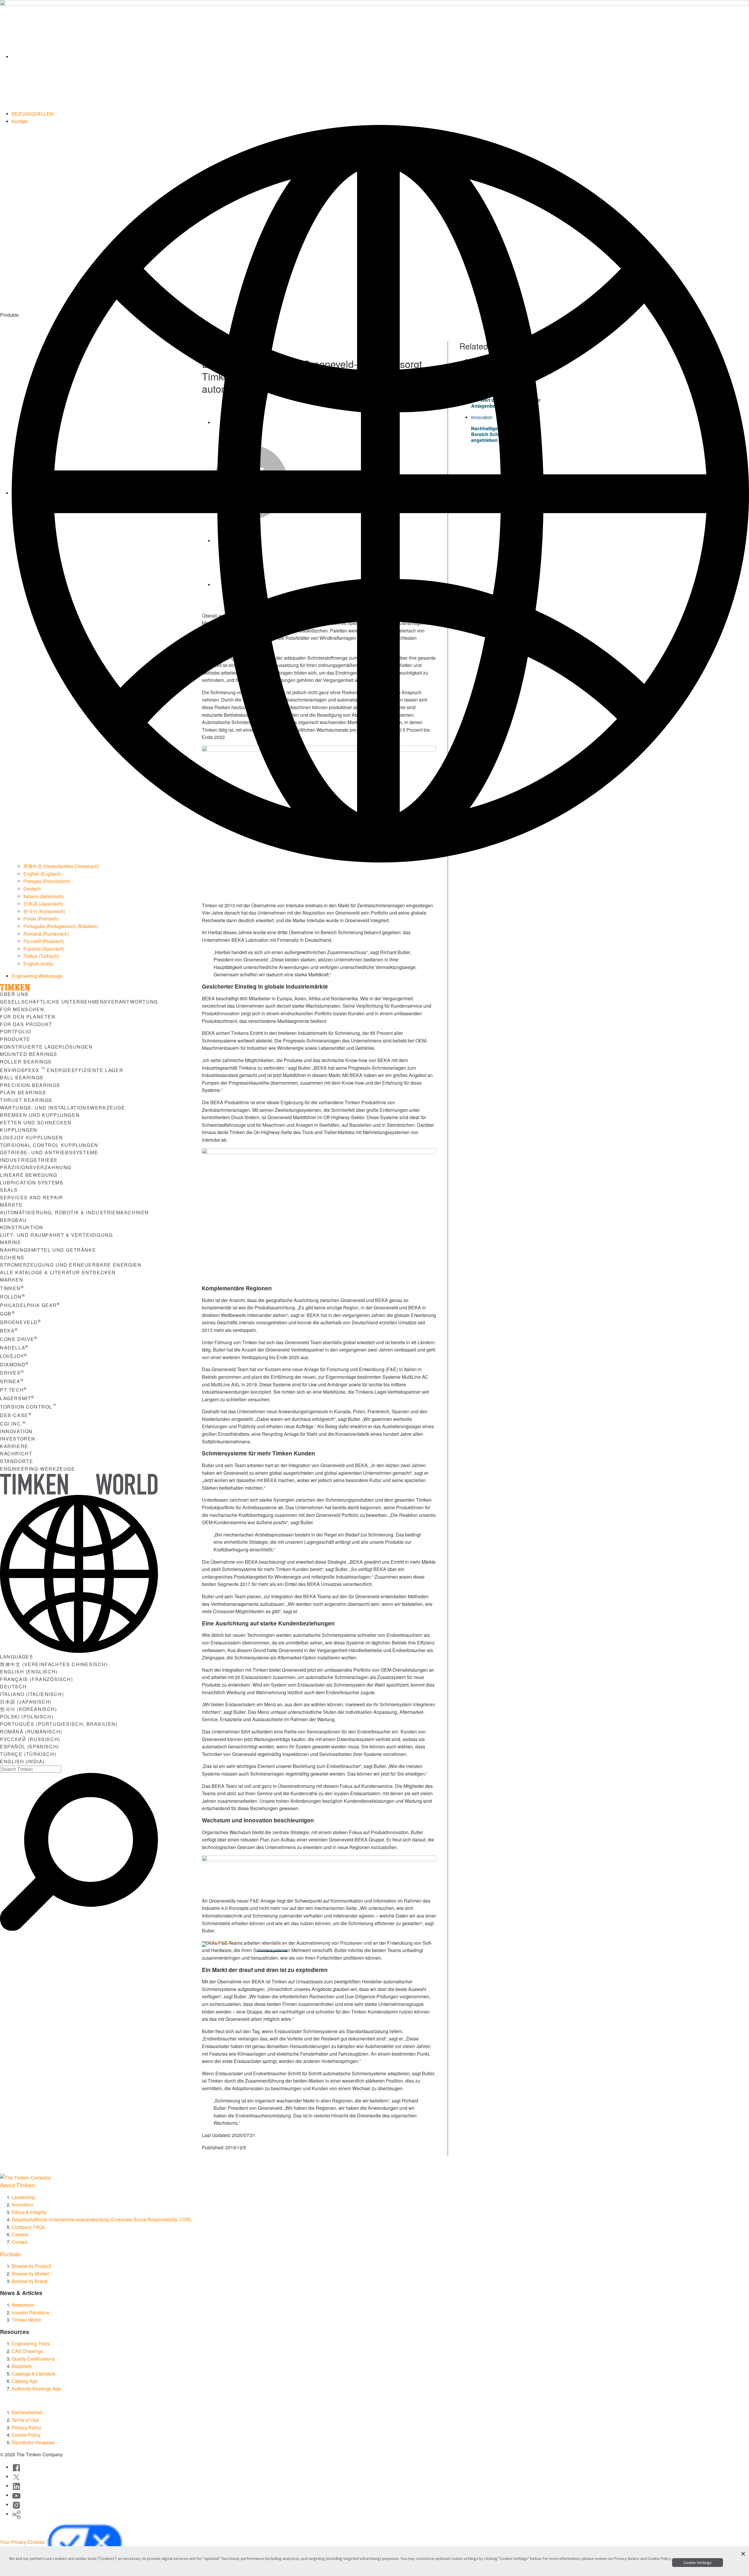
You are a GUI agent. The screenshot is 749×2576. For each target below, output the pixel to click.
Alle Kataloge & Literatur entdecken (58, 1272)
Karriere (14, 1446)
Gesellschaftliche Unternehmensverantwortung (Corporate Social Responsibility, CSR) (101, 2219)
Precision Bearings (30, 1085)
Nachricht (16, 1453)
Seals (9, 1190)
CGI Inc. (13, 1424)
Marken (12, 1280)
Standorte (17, 1461)
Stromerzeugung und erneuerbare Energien (71, 1265)
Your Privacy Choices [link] (23, 2542)
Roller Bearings (26, 1062)
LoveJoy (14, 1356)
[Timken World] (380, 57)
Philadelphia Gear (30, 1305)
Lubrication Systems (32, 1182)
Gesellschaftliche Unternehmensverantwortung (79, 1002)
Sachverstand (319, 1946)
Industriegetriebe (29, 1160)
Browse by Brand (30, 2281)
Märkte (11, 1205)
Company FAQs (28, 2227)
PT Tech (14, 1390)
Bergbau (13, 1220)
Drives (12, 1373)
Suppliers (22, 2366)
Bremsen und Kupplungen (40, 1115)
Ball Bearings (22, 1077)
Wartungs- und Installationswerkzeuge (63, 1108)
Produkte (15, 1039)
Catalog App (25, 2381)
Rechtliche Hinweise (33, 2442)
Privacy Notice (627, 2558)
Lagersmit (17, 1398)
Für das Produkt (26, 1024)
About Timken (18, 2185)
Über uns (14, 994)
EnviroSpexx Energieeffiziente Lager (62, 1070)
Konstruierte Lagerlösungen (46, 1047)
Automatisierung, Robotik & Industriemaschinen (74, 1212)
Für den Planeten (28, 1017)
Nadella (14, 1348)
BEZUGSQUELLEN (33, 114)
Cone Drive (19, 1339)
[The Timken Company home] (25, 2177)
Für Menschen (22, 1009)
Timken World (26, 2320)
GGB (7, 1314)
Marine (11, 1242)
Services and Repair (31, 1197)
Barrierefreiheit (27, 2412)
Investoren (18, 1439)
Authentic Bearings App (36, 2389)
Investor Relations (30, 2312)
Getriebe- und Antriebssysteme (49, 1152)
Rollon (13, 1297)
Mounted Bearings (29, 1054)
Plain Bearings (23, 1092)
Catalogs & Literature (34, 2374)
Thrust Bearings (26, 1100)
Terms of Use (25, 2420)
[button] (743, 2554)
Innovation (16, 1431)
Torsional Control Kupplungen (49, 1145)
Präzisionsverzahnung (36, 1167)
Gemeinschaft (372, 1946)
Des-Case (16, 1415)
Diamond (14, 1365)
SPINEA (12, 1381)
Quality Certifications (33, 2359)
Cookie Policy (26, 2435)
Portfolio (16, 1031)
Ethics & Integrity (29, 2212)
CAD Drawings (27, 2351)
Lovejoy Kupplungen (32, 1137)
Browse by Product (31, 2266)
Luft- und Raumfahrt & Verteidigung (56, 1235)
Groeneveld (21, 1322)
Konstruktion (22, 1227)
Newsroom (23, 2305)
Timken (12, 1288)
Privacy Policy (26, 2427)
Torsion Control (28, 1407)
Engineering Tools (31, 2343)
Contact (20, 2242)
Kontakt (20, 121)
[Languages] (380, 493)
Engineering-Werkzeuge (37, 976)
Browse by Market (30, 2274)
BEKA (9, 1331)
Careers (20, 2234)
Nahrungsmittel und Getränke (48, 1250)
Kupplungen (19, 1130)
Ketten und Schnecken (36, 1123)
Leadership (23, 2197)
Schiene (12, 1257)
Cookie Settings (698, 2563)
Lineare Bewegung (29, 1175)
